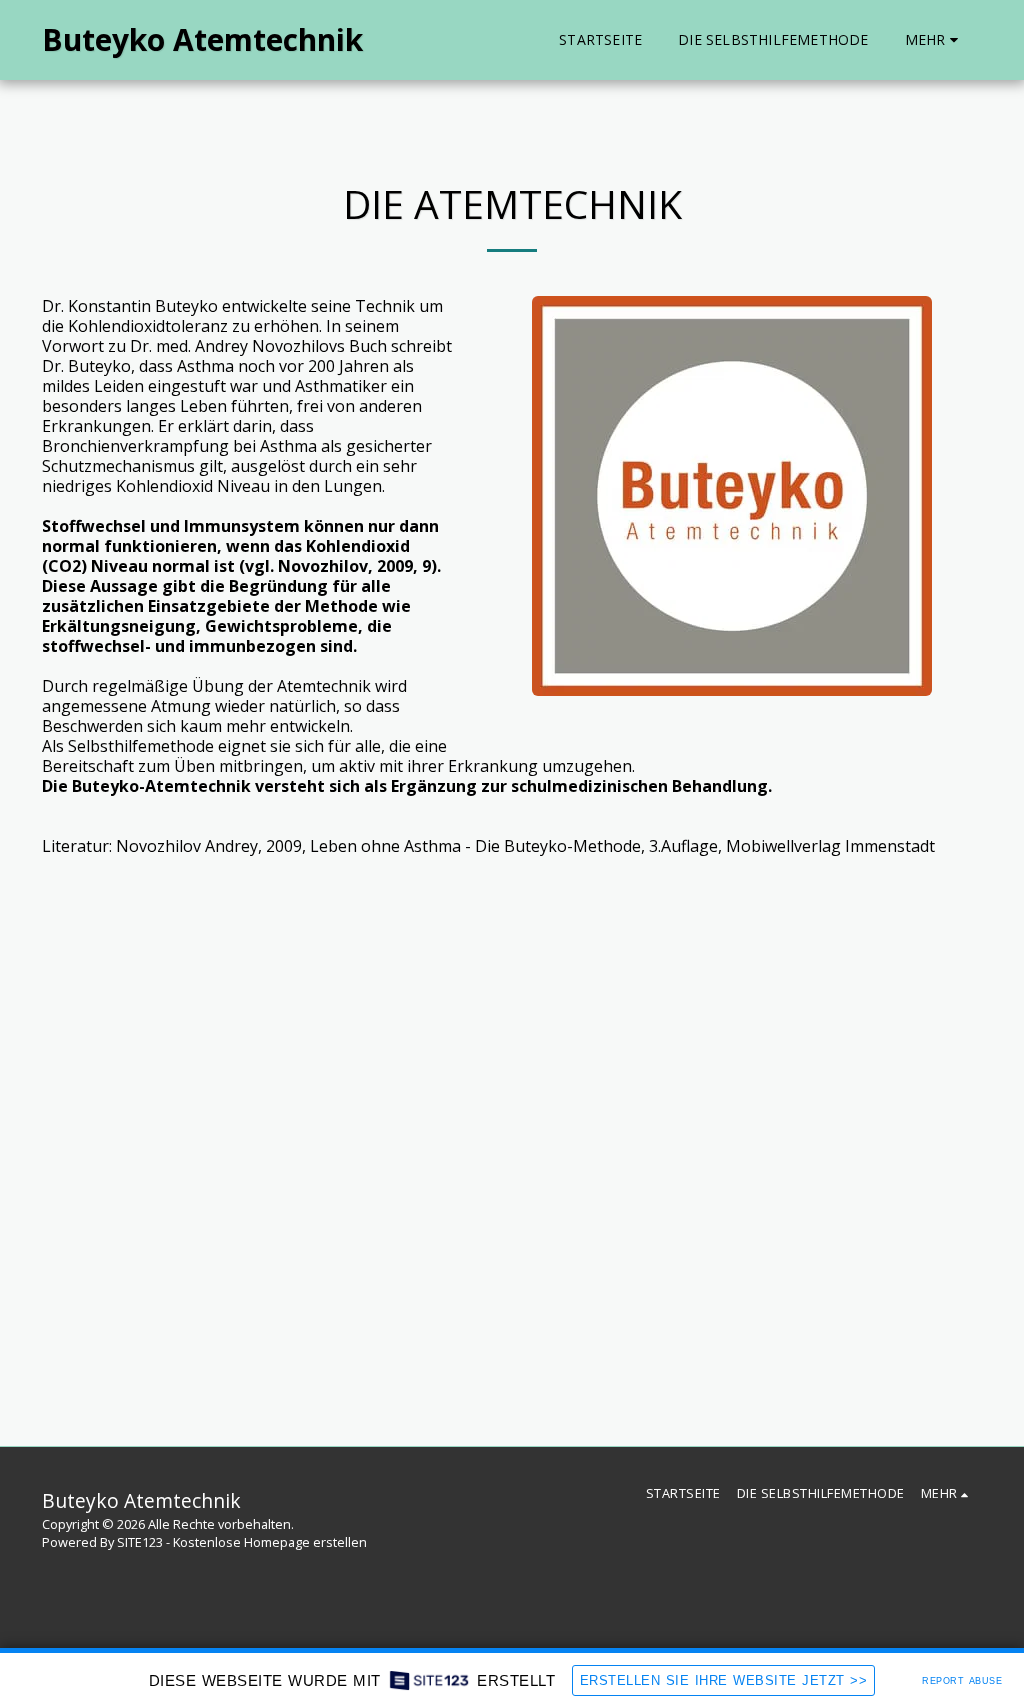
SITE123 (140, 1542)
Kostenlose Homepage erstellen (270, 1542)
